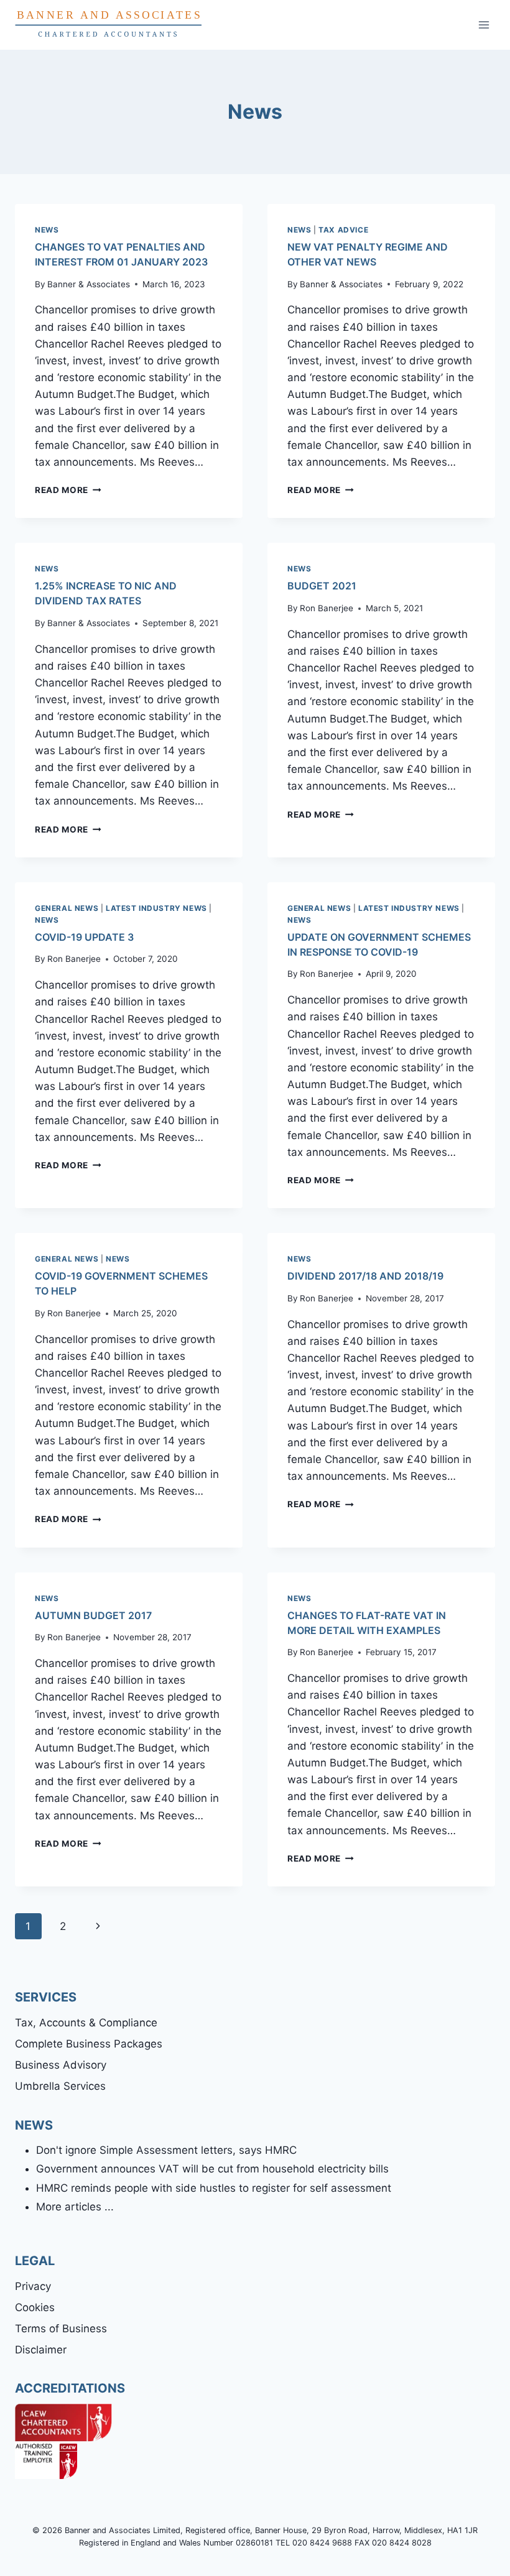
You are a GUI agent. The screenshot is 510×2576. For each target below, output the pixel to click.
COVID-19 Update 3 (84, 937)
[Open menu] (484, 25)
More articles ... (75, 2207)
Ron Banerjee (327, 608)
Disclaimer (41, 2350)
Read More (68, 490)
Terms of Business (61, 2329)
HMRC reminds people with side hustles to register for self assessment (214, 2188)
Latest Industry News (156, 908)
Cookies (35, 2307)
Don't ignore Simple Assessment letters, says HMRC (166, 2150)
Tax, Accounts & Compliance (86, 2023)
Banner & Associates (89, 284)
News (47, 230)
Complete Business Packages (89, 2044)
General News (67, 908)
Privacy (33, 2286)
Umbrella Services (60, 2086)
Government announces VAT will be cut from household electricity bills (212, 2169)
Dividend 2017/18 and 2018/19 (365, 1276)
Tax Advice (343, 230)
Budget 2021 (322, 586)
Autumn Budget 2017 (93, 1615)
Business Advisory (61, 2065)
